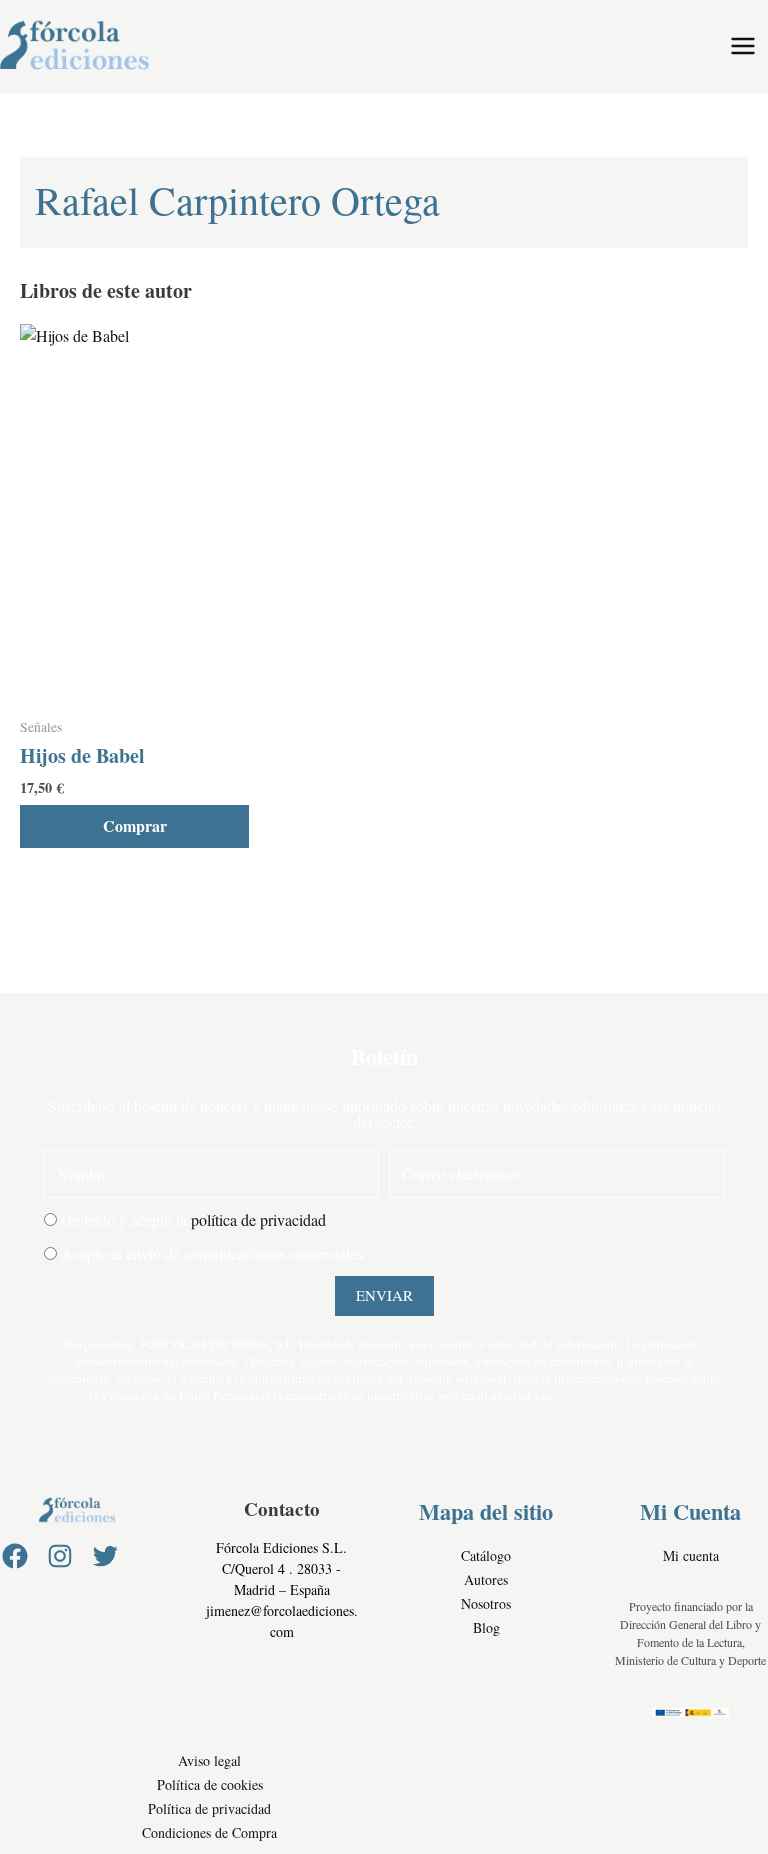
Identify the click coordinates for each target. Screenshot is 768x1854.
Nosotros (486, 1603)
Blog (486, 1627)
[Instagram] (60, 1556)
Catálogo (486, 1555)
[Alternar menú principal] (743, 46)
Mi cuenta (691, 1555)
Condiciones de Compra (209, 1832)
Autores (486, 1579)
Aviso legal (209, 1760)
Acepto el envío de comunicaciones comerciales (212, 1253)
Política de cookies (210, 1784)
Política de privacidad (209, 1808)
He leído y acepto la (193, 1219)
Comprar (135, 825)
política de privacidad (258, 1219)
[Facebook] (15, 1556)
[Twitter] (105, 1556)
